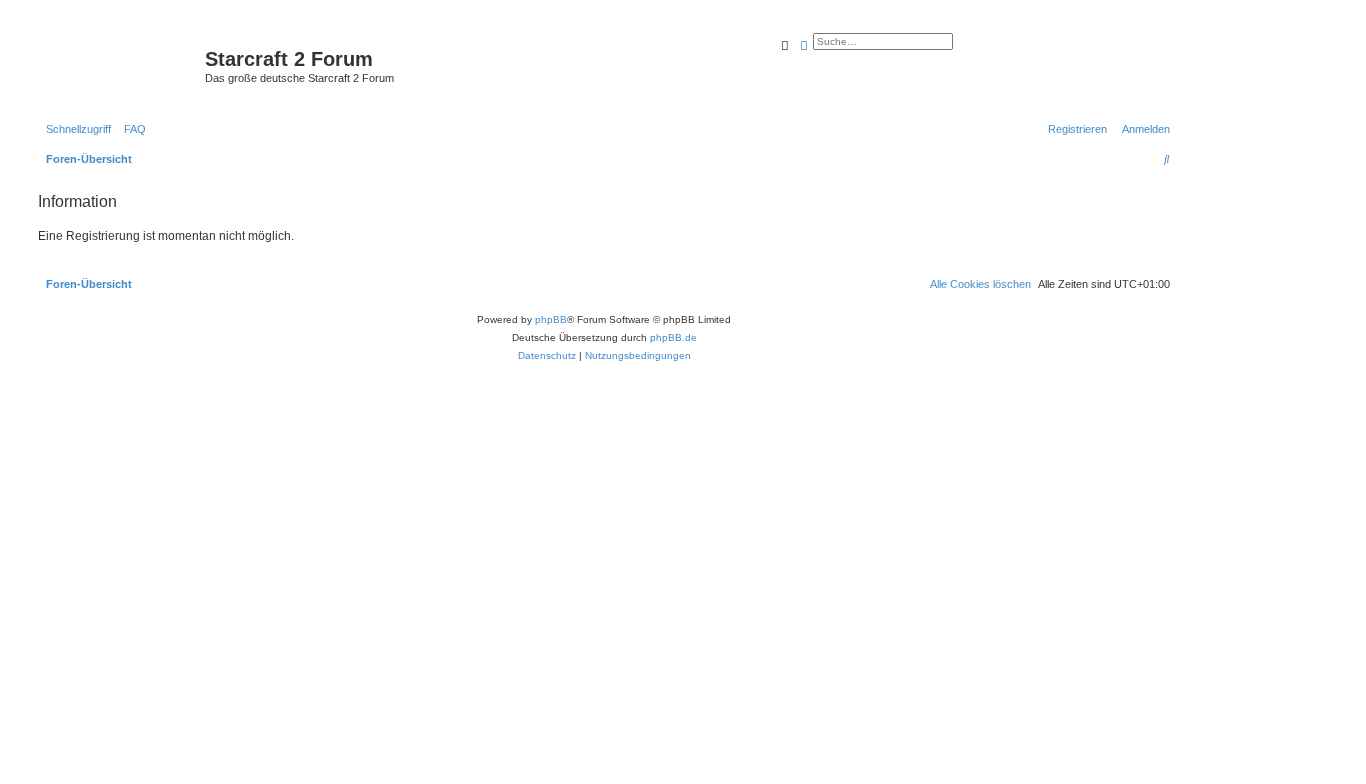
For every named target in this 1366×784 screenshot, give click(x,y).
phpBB (551, 319)
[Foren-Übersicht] (119, 65)
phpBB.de (673, 337)
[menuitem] (131, 129)
